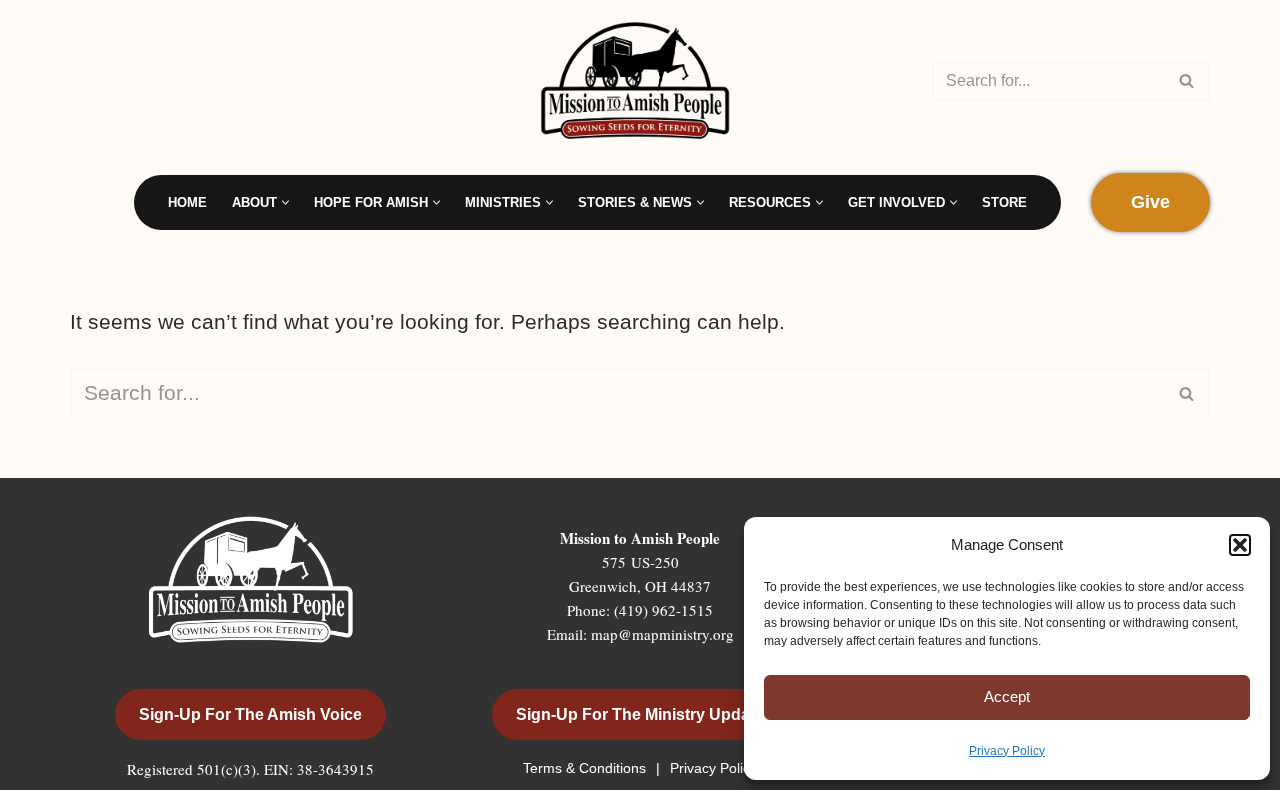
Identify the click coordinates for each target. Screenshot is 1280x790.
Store (1004, 202)
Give (1150, 202)
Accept (1007, 696)
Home (187, 202)
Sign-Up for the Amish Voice (250, 714)
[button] (1240, 545)
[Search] (1187, 81)
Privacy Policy (1007, 751)
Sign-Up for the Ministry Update (640, 714)
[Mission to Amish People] (640, 80)
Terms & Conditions (586, 768)
